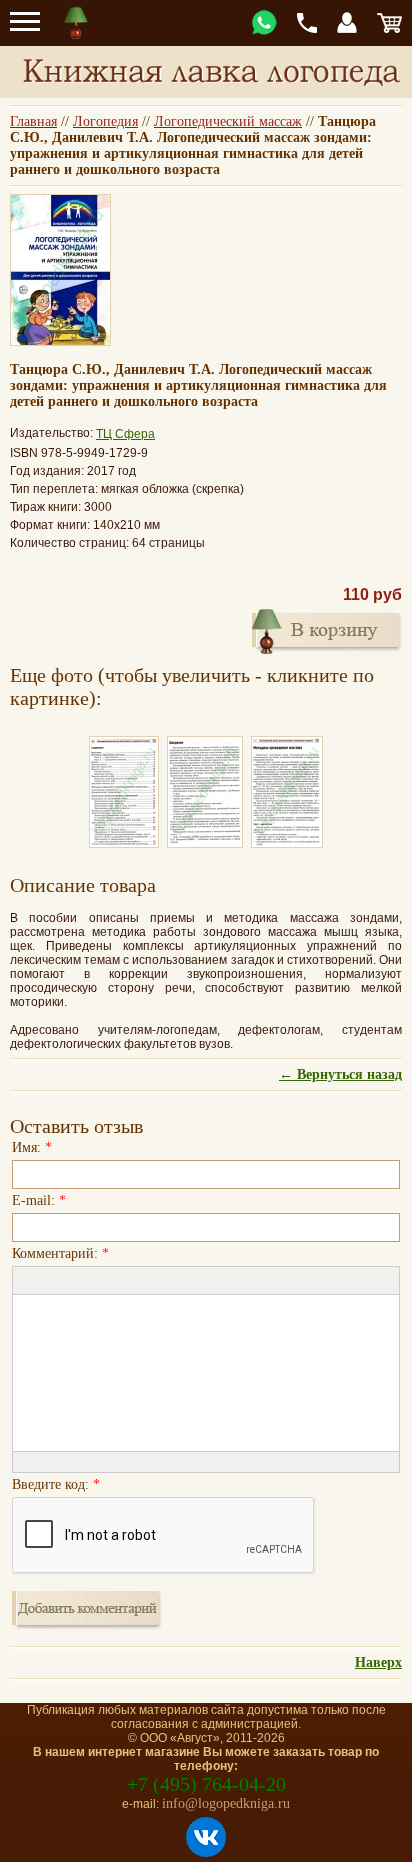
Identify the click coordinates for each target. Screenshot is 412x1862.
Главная (33, 121)
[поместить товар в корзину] (327, 629)
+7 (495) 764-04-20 (206, 1784)
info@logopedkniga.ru (226, 1803)
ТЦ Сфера (125, 434)
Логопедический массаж (228, 121)
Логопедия (105, 121)
